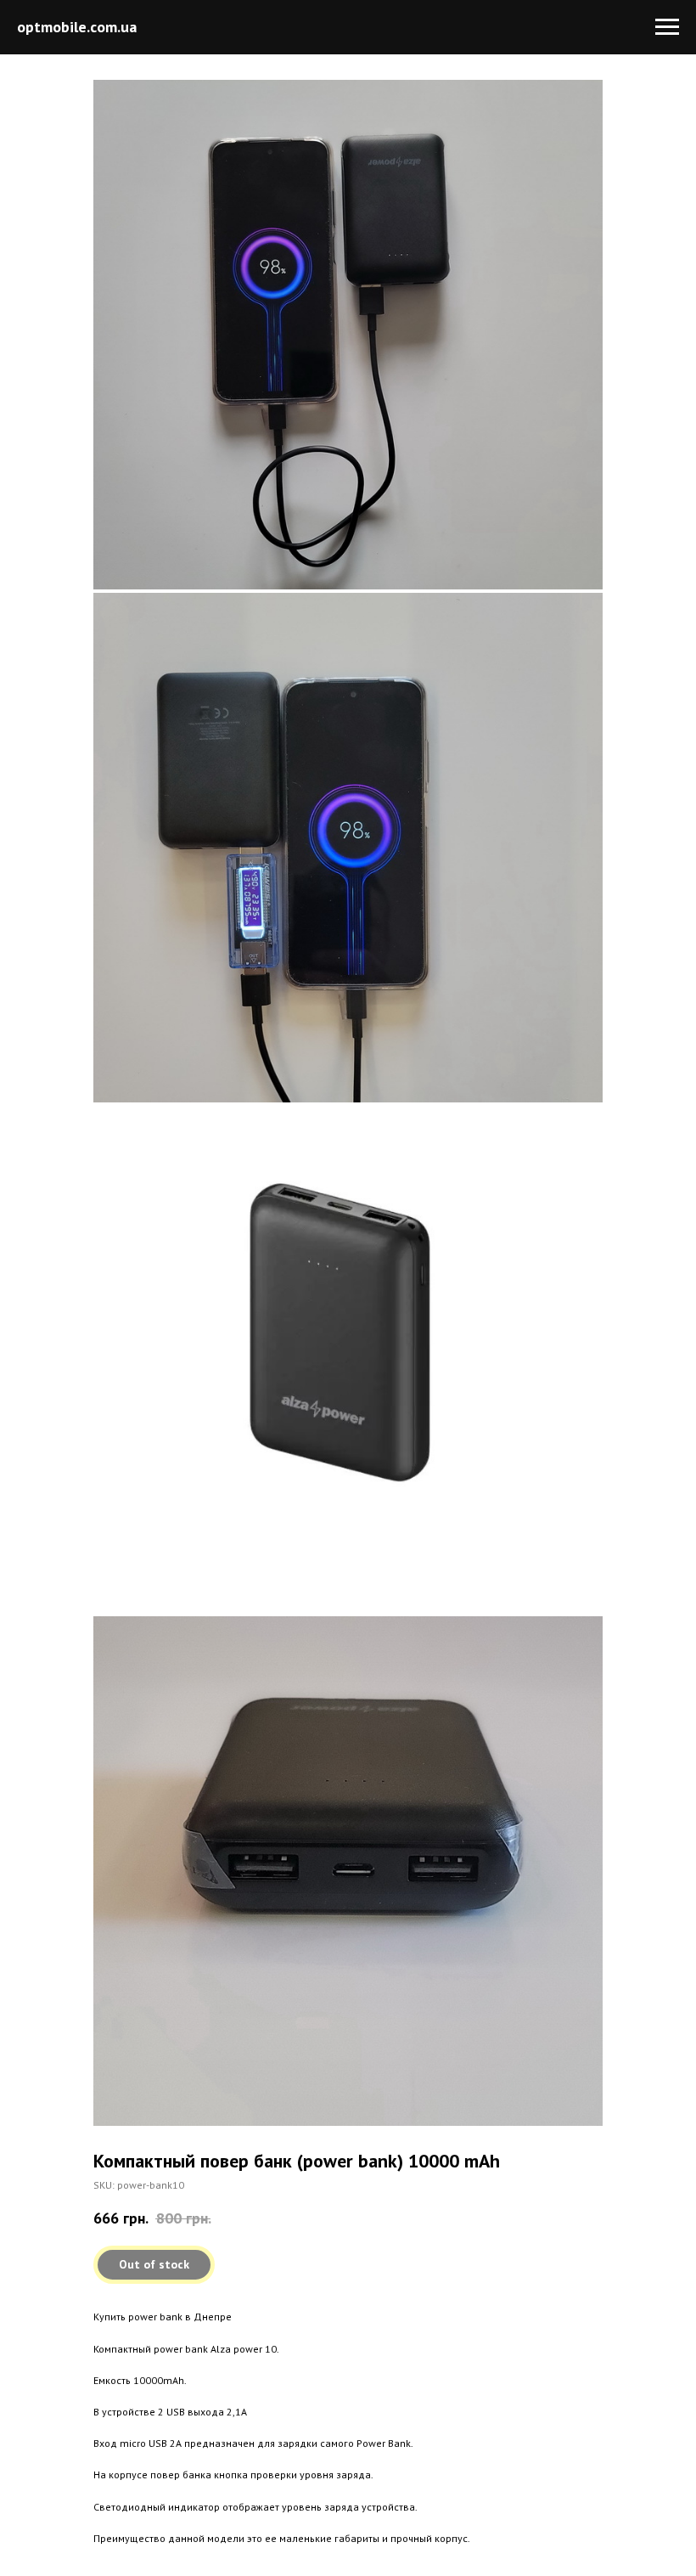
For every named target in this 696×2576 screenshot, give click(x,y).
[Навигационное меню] (667, 27)
